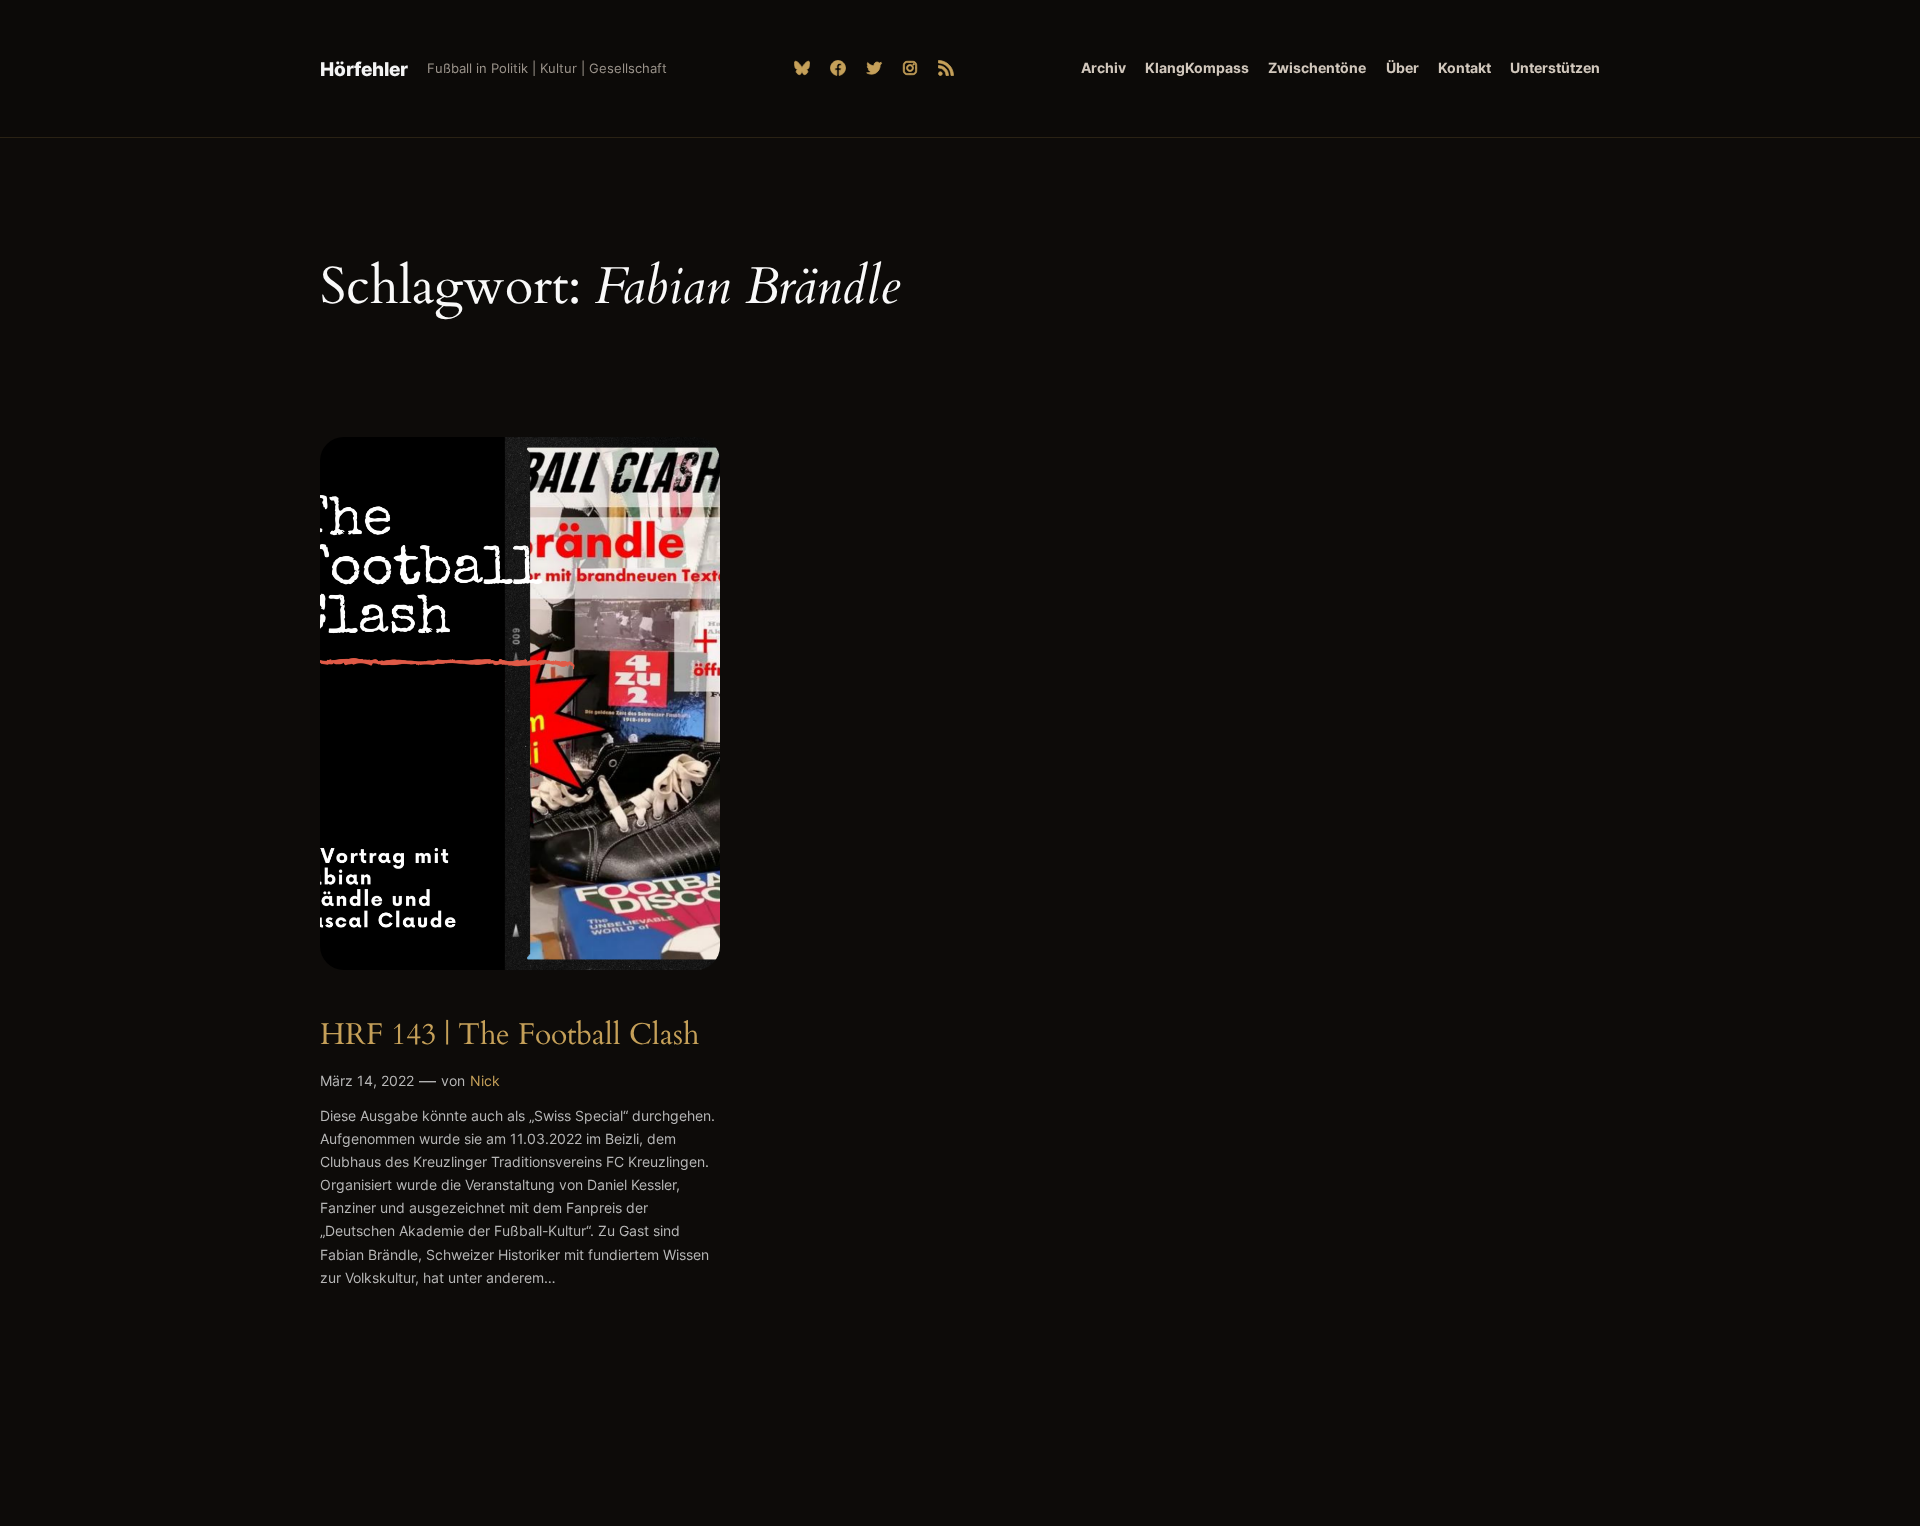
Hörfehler (364, 69)
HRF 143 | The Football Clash (509, 1036)
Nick (485, 1080)
